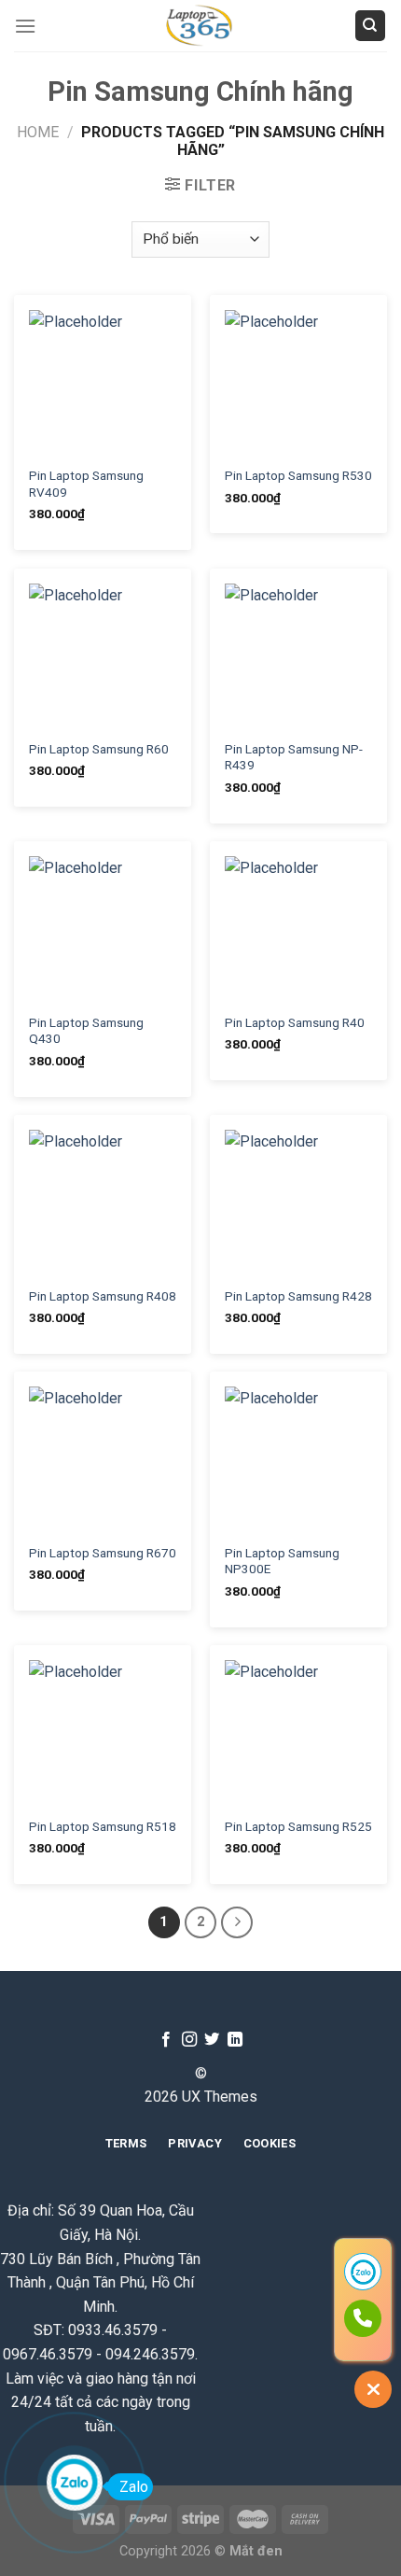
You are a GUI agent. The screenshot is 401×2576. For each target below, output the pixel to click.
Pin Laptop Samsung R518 (103, 1826)
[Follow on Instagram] (189, 2040)
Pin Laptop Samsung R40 (295, 1022)
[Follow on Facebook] (166, 2040)
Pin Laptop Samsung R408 (103, 1296)
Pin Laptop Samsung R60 (99, 749)
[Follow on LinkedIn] (235, 2040)
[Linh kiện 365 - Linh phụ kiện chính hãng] (200, 26)
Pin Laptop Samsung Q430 (86, 1031)
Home (38, 132)
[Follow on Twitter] (212, 2040)
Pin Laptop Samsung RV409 (86, 484)
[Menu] (25, 26)
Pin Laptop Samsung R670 (103, 1553)
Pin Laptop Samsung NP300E (282, 1561)
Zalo (134, 2487)
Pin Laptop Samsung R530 (298, 475)
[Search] (371, 26)
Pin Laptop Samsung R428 (298, 1296)
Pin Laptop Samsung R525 (298, 1826)
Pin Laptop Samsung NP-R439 (294, 757)
